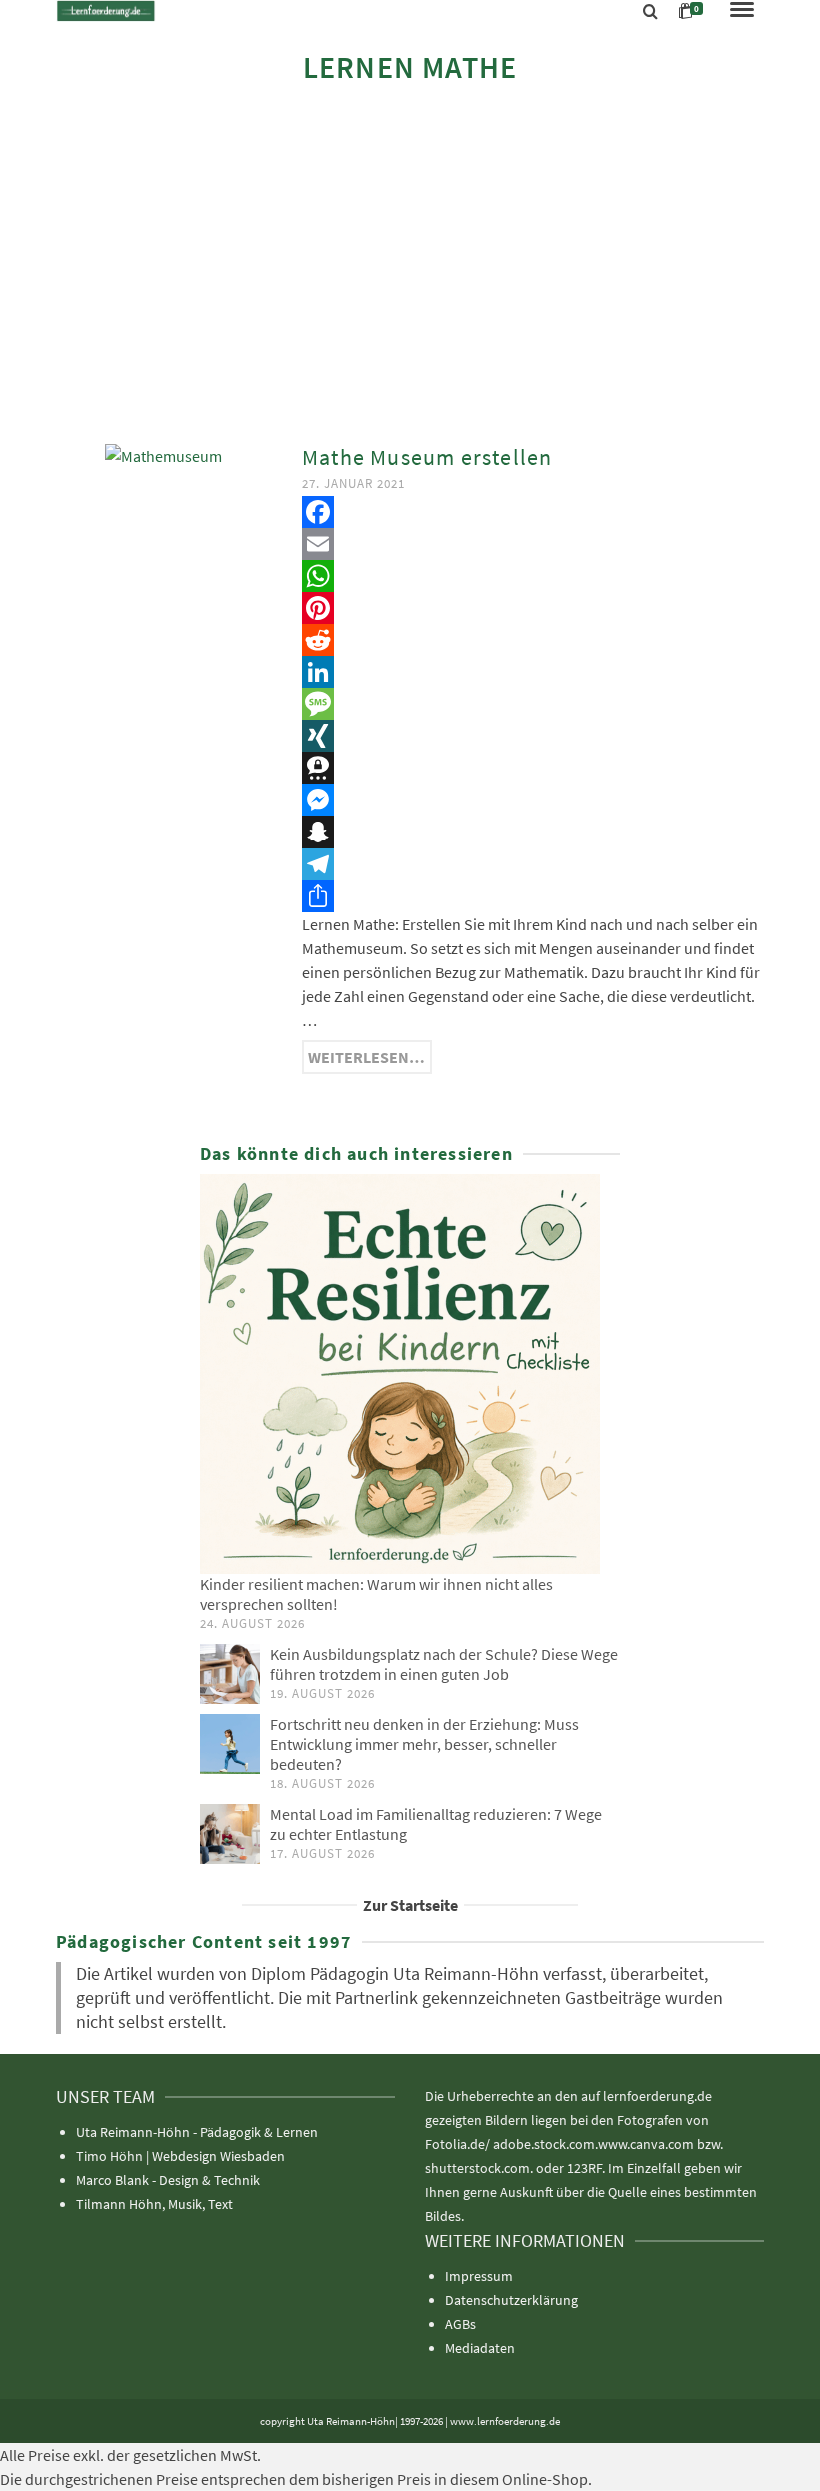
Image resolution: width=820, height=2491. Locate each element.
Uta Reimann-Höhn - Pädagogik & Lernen (197, 2132)
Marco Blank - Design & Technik (168, 2180)
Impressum (479, 2276)
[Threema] (533, 768)
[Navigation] (742, 11)
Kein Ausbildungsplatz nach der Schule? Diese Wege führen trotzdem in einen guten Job (444, 1664)
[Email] (533, 544)
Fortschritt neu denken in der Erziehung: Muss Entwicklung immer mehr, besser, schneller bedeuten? (424, 1744)
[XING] (533, 736)
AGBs (460, 2324)
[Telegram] (533, 864)
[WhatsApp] (533, 576)
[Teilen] (533, 896)
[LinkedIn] (533, 672)
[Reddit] (533, 640)
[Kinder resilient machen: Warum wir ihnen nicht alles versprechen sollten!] (410, 1374)
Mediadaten (480, 2348)
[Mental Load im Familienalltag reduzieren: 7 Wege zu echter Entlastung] (230, 1834)
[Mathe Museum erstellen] (163, 454)
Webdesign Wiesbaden (218, 2156)
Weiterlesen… (366, 1057)
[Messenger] (533, 800)
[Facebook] (533, 512)
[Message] (533, 704)
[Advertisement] (410, 262)
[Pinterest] (533, 608)
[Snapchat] (533, 832)
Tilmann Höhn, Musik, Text (154, 2204)
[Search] (650, 12)
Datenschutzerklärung (511, 2300)
